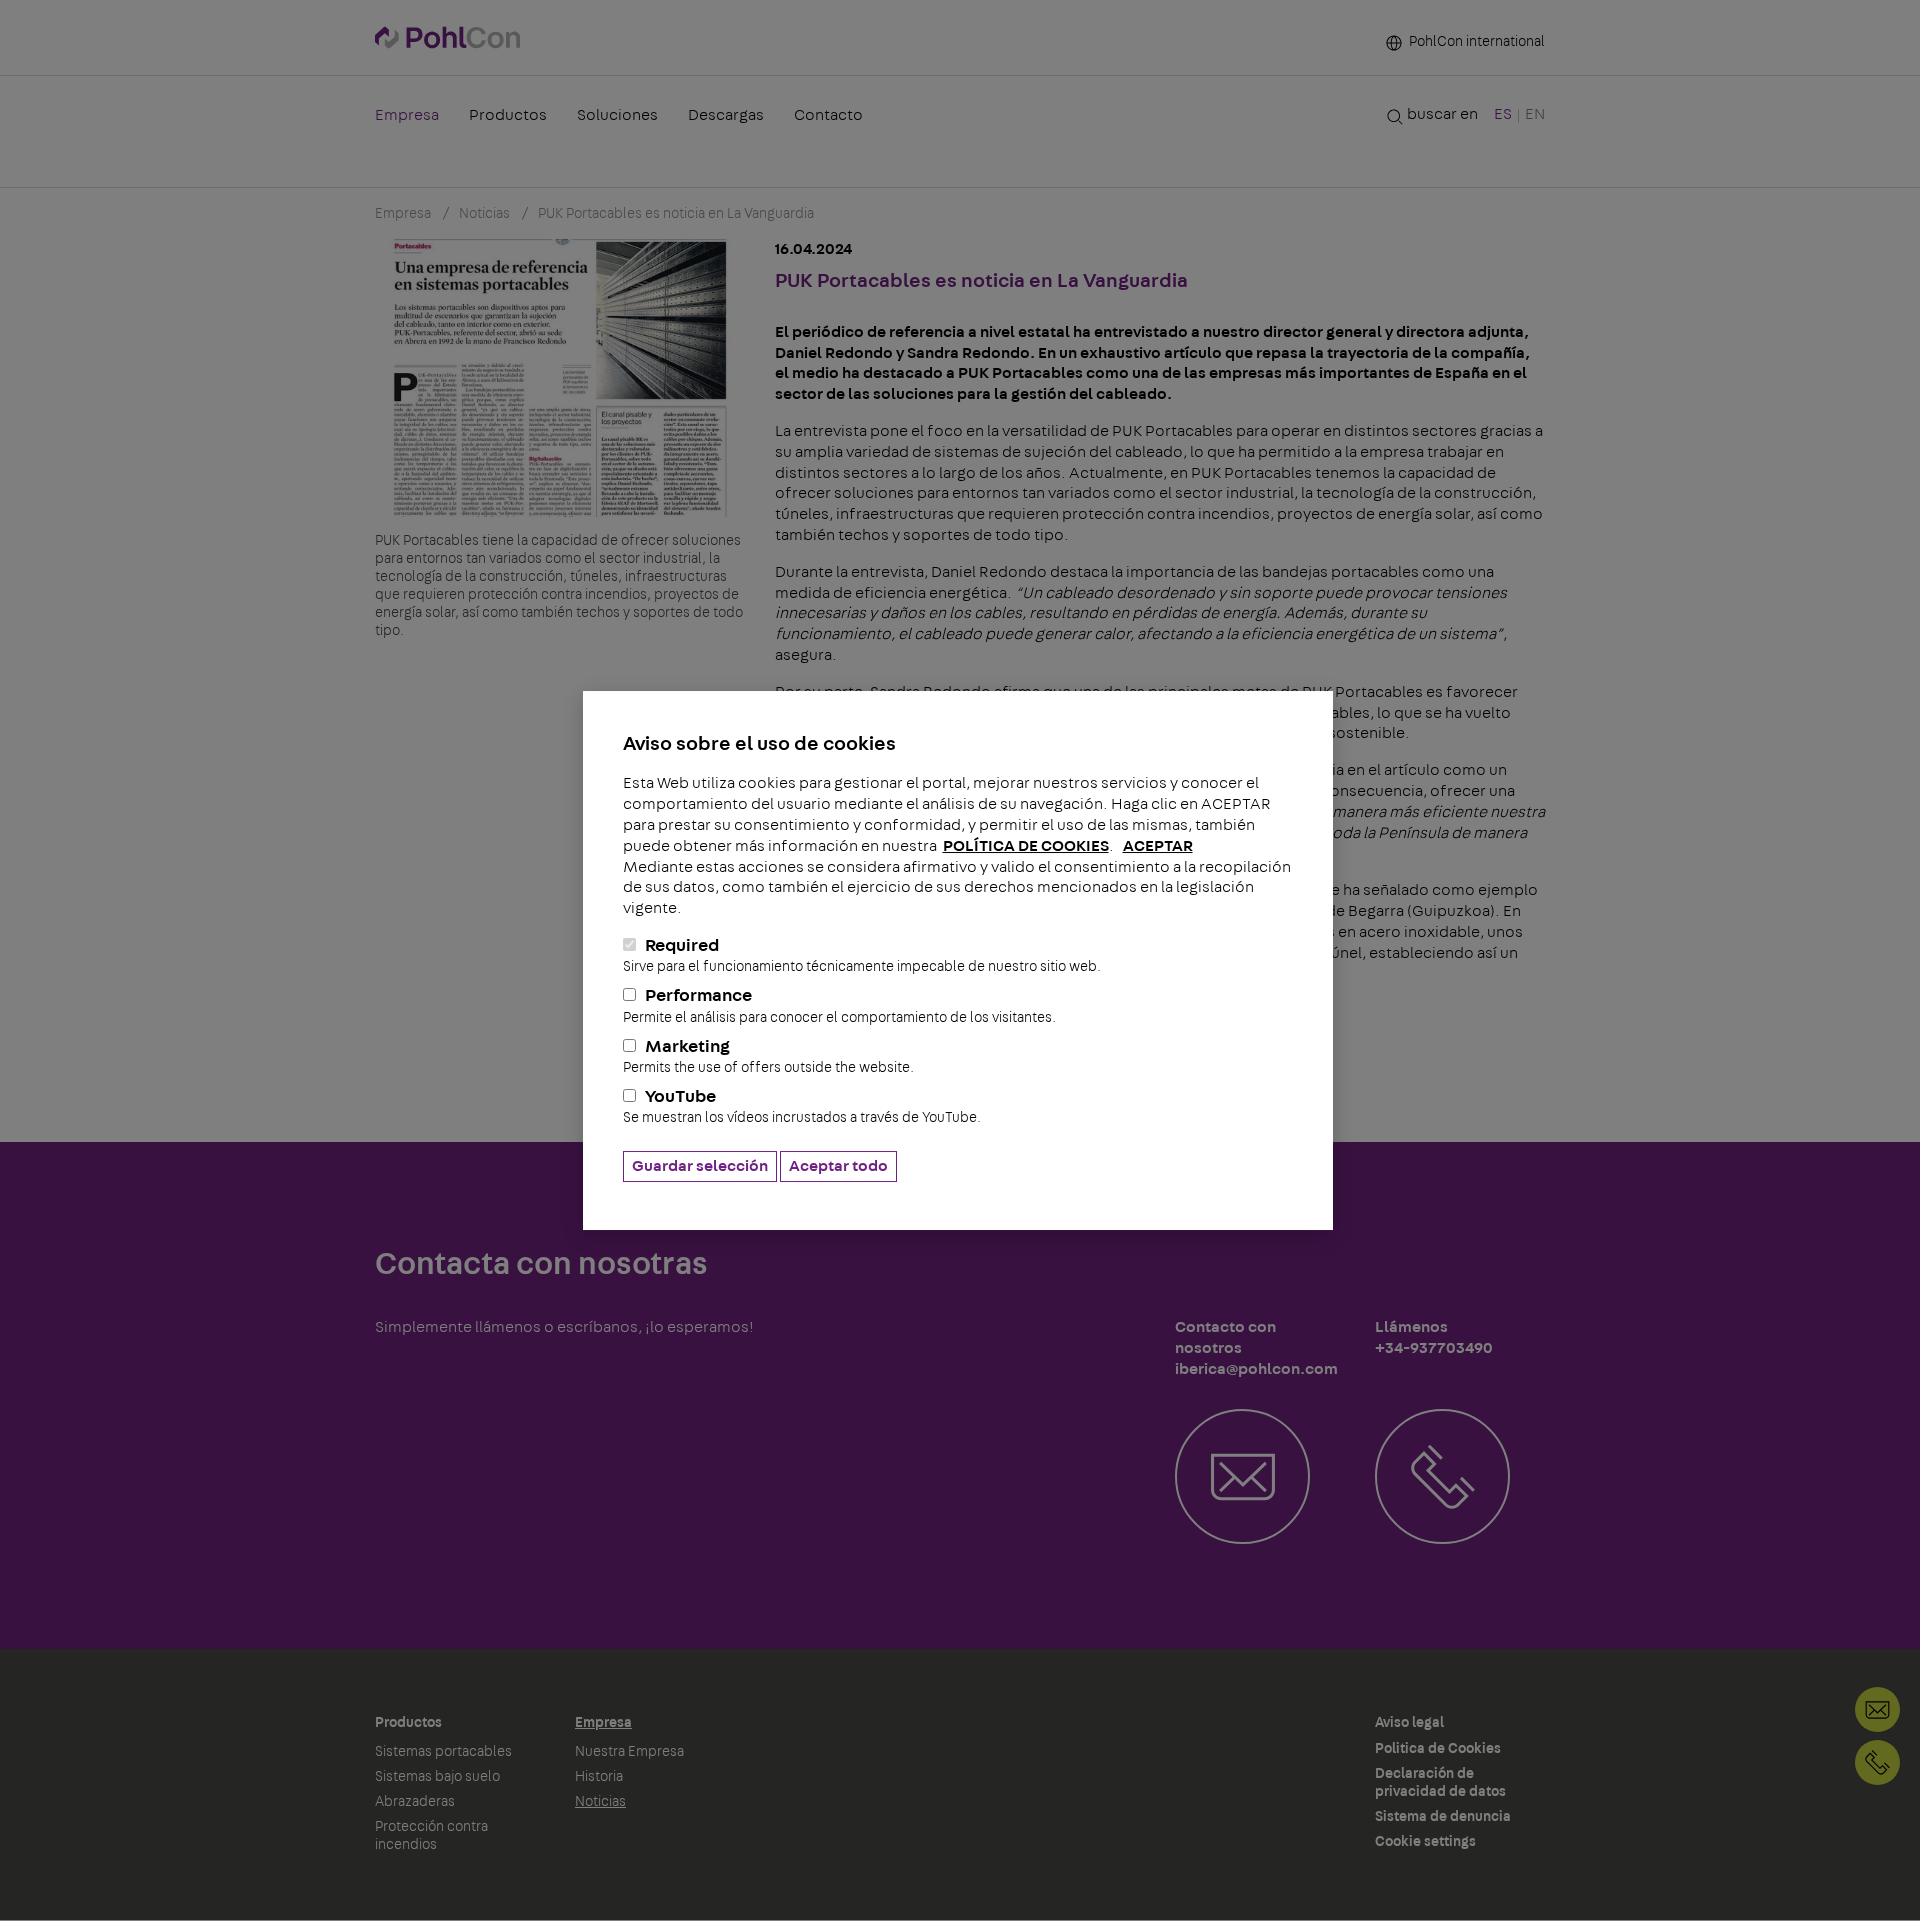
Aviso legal (1409, 1723)
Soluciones (617, 115)
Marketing (768, 1056)
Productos (508, 115)
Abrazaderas (415, 1802)
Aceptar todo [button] (838, 1166)
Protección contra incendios (431, 1836)
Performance (839, 1005)
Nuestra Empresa (629, 1752)
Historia (599, 1777)
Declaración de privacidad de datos (1440, 1783)
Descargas (726, 115)
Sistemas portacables (443, 1752)
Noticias (600, 1802)
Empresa (407, 115)
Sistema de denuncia (1443, 1817)
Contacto (828, 115)
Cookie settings (1425, 1842)
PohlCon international (1475, 42)
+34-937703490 (1877, 1762)
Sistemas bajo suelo (437, 1777)
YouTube (802, 1106)
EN (1535, 114)
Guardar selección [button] (700, 1166)
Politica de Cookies (1438, 1749)
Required (862, 955)
